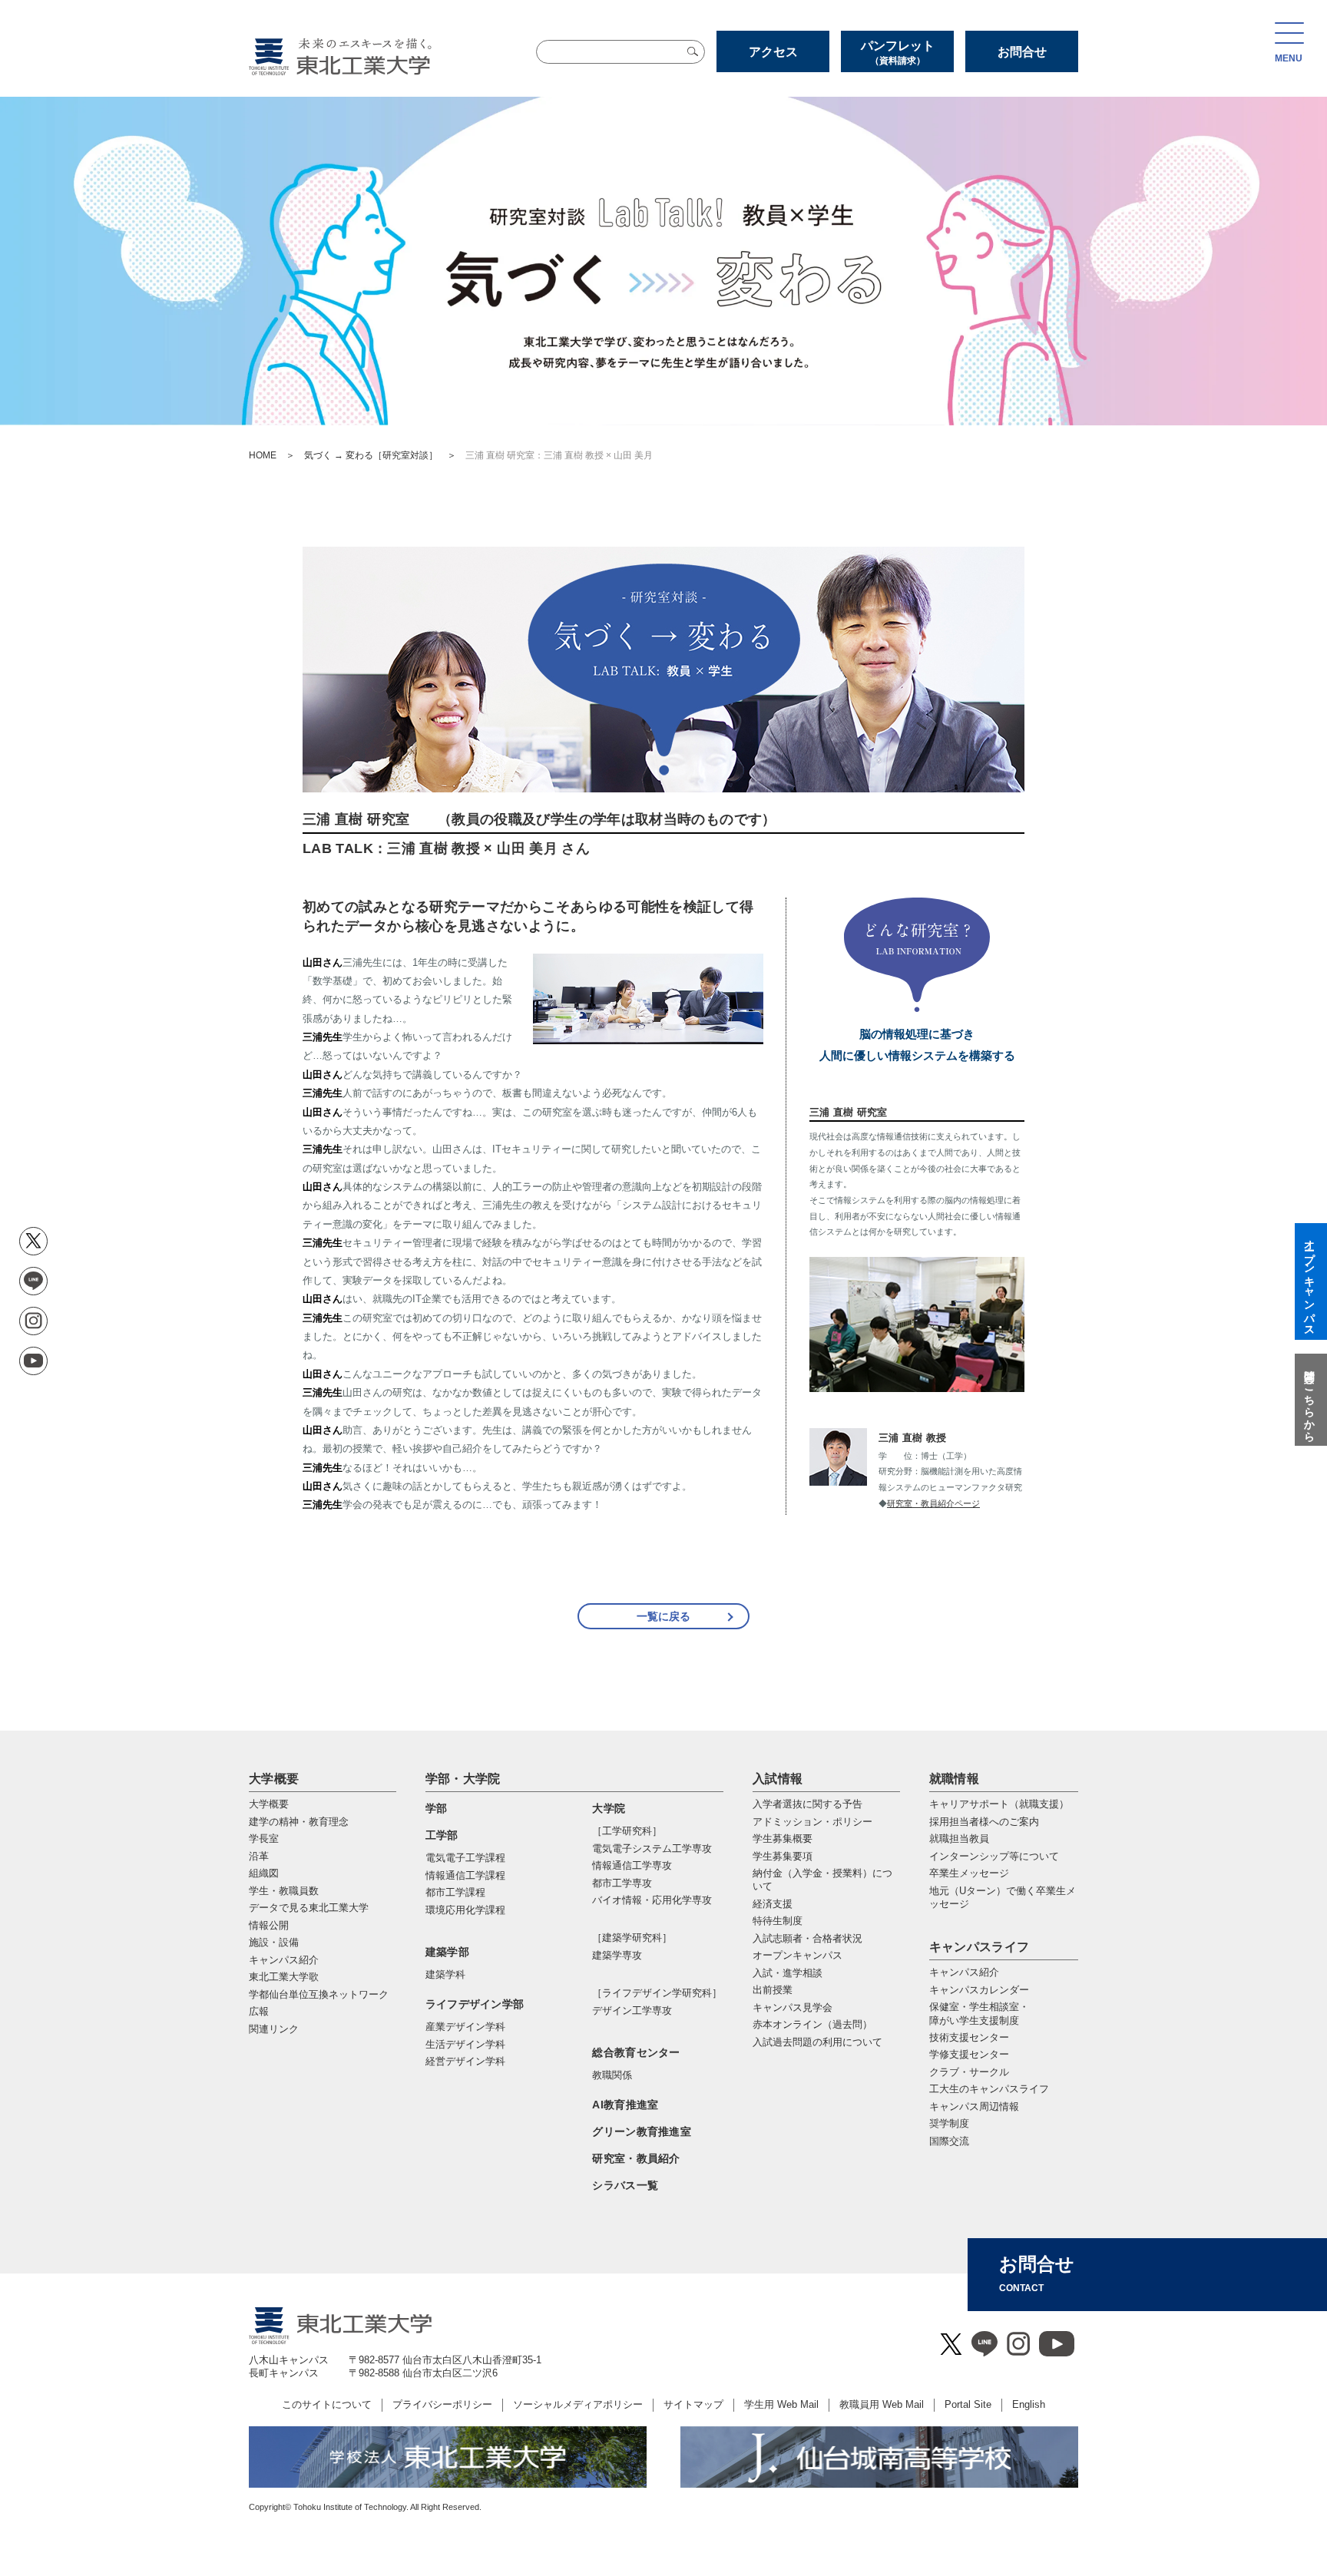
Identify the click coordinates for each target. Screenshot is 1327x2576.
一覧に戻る (663, 1616)
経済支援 (773, 1904)
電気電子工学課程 (465, 1858)
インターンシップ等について (994, 1856)
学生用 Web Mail (781, 2404)
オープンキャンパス (798, 1955)
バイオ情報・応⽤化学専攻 (652, 1900)
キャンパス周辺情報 (974, 2106)
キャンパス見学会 (793, 2007)
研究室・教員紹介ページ (933, 1503)
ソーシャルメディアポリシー (578, 2404)
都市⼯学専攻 (622, 1883)
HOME (263, 455)
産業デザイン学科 (465, 2027)
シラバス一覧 (625, 2185)
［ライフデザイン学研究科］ (657, 1993)
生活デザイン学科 (465, 2044)
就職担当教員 (959, 1839)
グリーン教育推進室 (642, 2131)
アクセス (773, 52)
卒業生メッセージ (969, 1873)
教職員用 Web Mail (882, 2404)
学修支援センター (969, 2054)
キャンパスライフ (980, 1947)
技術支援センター (969, 2037)
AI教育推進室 (625, 2105)
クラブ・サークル (969, 2072)
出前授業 (773, 1990)
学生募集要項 (783, 1856)
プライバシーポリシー (442, 2404)
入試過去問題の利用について (817, 2042)
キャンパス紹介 (964, 1972)
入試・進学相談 (788, 1973)
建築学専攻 (617, 1955)
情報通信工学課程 (465, 1875)
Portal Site (968, 2404)
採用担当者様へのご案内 (984, 1822)
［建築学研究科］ (632, 1938)
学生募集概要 (783, 1839)
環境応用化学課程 (465, 1910)
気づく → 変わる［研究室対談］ (371, 455)
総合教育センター (636, 2052)
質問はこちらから (1309, 1400)
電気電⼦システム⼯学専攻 (652, 1849)
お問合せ (1022, 52)
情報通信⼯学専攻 (632, 1865)
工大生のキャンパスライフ (989, 2089)
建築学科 (445, 1974)
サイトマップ (693, 2404)
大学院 (609, 1808)
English (1029, 2404)
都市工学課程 (455, 1892)
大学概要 (274, 1779)
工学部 (442, 1835)
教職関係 (612, 2075)
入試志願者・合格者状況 (807, 1938)
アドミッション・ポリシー (812, 1822)
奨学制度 (949, 2123)
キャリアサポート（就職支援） (999, 1804)
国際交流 (949, 2141)
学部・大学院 (463, 1779)
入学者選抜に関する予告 (807, 1804)
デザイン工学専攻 (632, 2011)
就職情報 (954, 1779)
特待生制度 (778, 1921)
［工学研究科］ (627, 1831)
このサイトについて (327, 2404)
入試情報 (778, 1779)
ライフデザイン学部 (475, 2004)
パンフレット (898, 53)
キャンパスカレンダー (979, 1990)
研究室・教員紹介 (636, 2158)
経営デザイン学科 (465, 2061)
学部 (437, 1808)
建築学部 (447, 1952)
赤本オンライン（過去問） (812, 2024)
